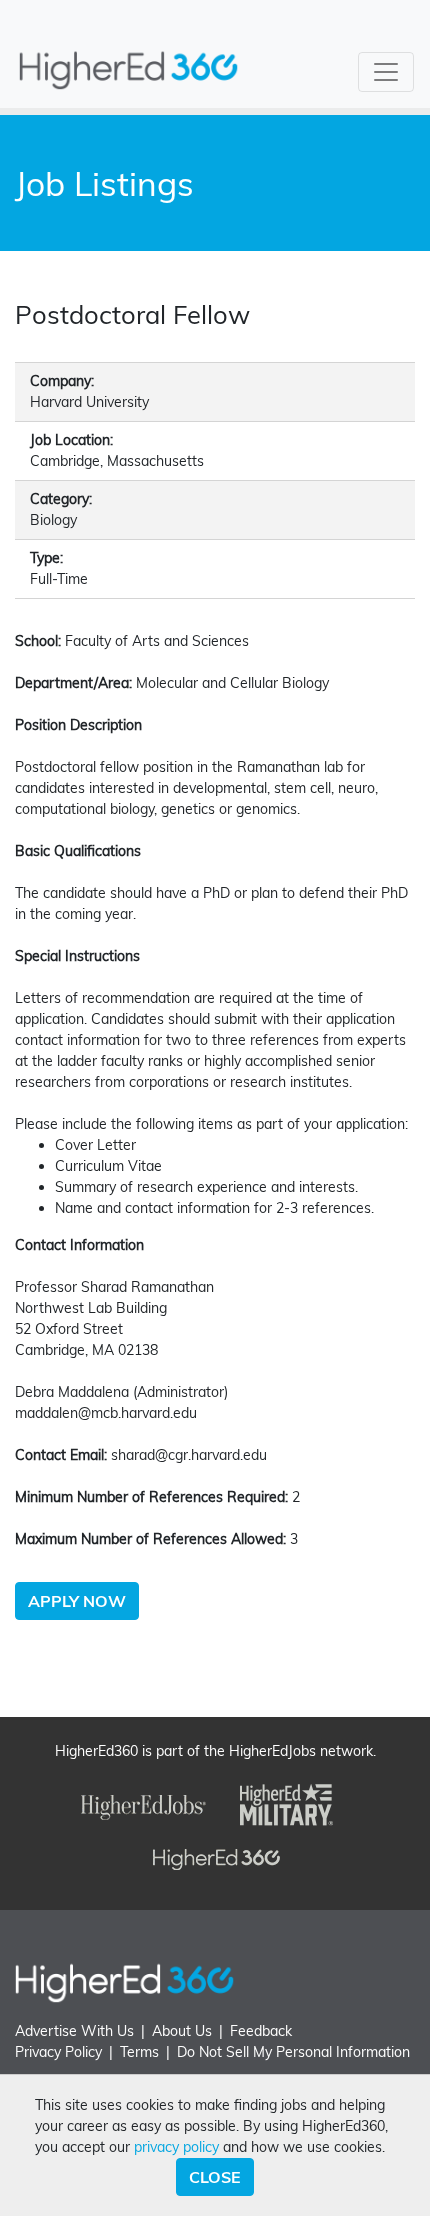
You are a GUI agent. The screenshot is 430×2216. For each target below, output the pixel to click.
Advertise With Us (74, 2031)
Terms (139, 2052)
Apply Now (77, 1601)
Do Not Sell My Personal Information (293, 2052)
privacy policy (176, 2147)
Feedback (261, 2031)
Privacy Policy (58, 2052)
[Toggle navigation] (386, 72)
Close (215, 2177)
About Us (182, 2031)
